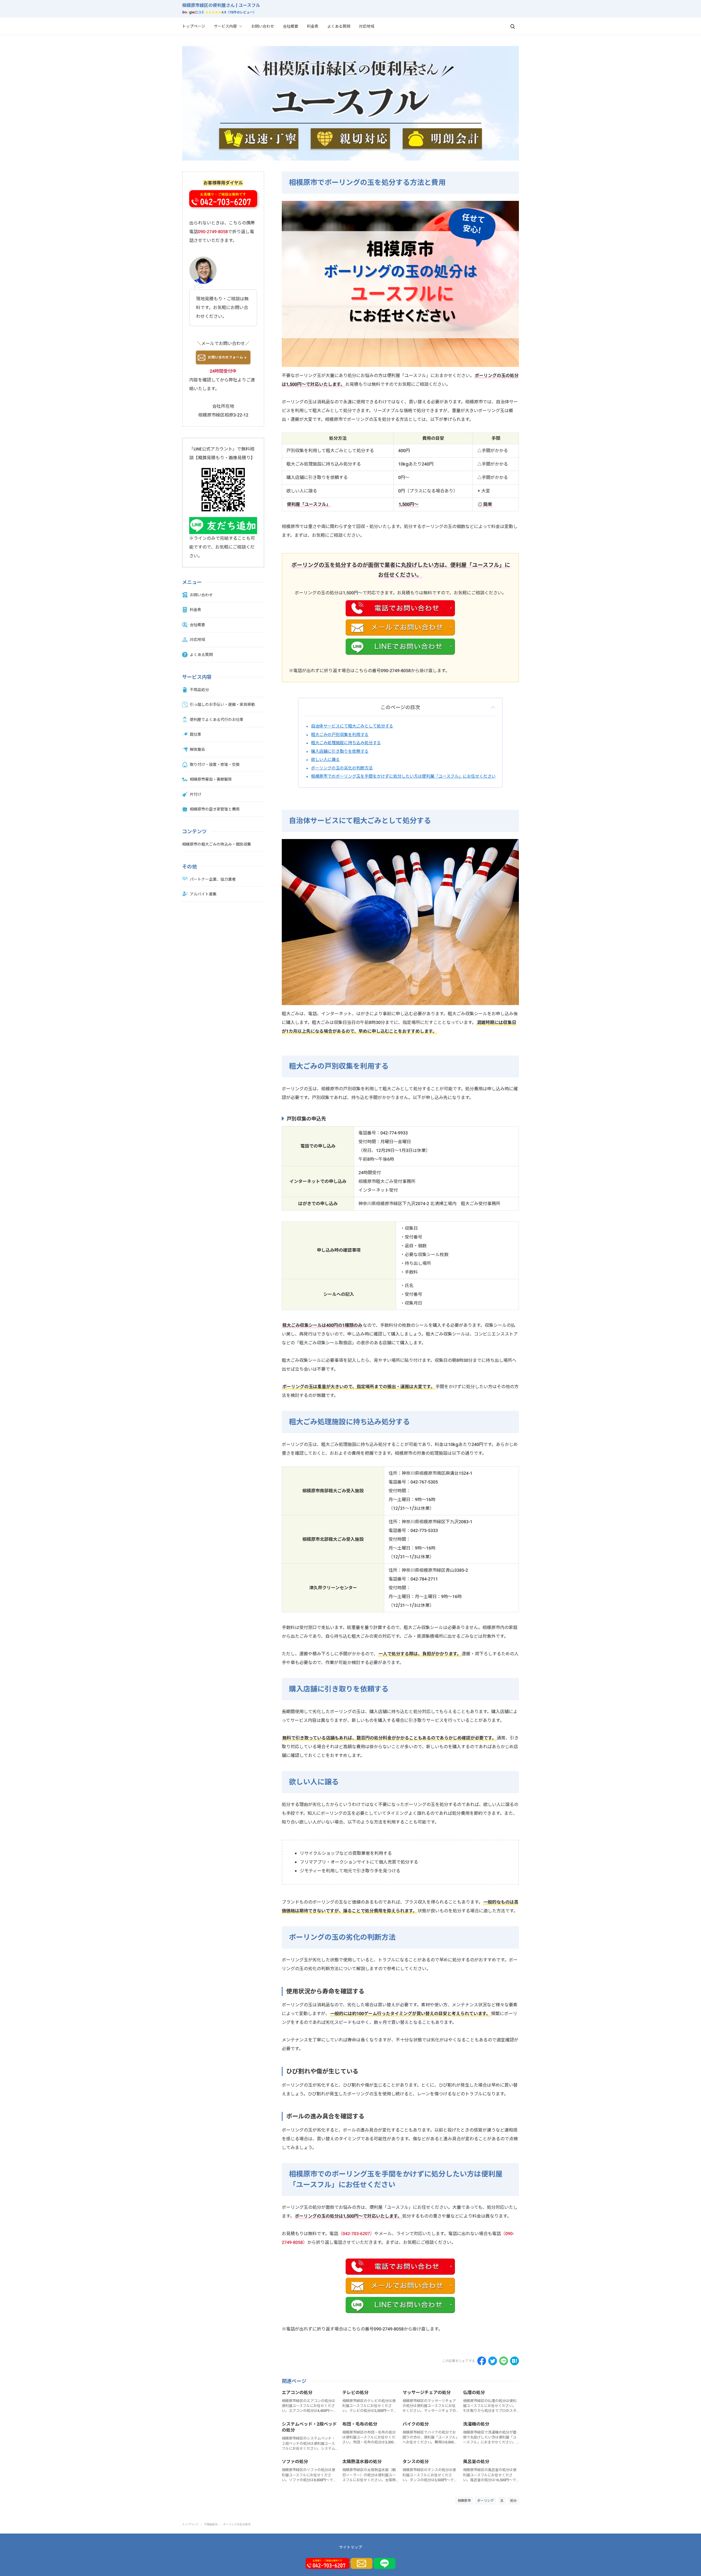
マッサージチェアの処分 (427, 2393)
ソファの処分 (295, 2462)
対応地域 (367, 26)
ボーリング (485, 2501)
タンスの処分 (416, 2462)
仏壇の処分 (474, 2393)
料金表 (313, 26)
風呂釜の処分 (476, 2462)
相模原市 (464, 2501)
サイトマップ (350, 2547)
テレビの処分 (355, 2393)
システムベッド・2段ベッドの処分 (309, 2427)
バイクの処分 (416, 2424)
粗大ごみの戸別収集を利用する (340, 734)
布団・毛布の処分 (360, 2424)
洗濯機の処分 (476, 2424)
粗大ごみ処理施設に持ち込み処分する (346, 743)
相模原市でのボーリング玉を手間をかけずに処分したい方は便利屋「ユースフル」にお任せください (403, 776)
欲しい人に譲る (325, 759)
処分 (513, 2501)
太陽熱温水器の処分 (362, 2462)
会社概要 (291, 26)
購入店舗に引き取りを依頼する (340, 751)
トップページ (194, 26)
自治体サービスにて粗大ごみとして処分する (352, 726)
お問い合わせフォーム (225, 357)
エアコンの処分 (297, 2393)
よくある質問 (339, 26)
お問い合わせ (263, 26)
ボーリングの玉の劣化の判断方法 (342, 768)
